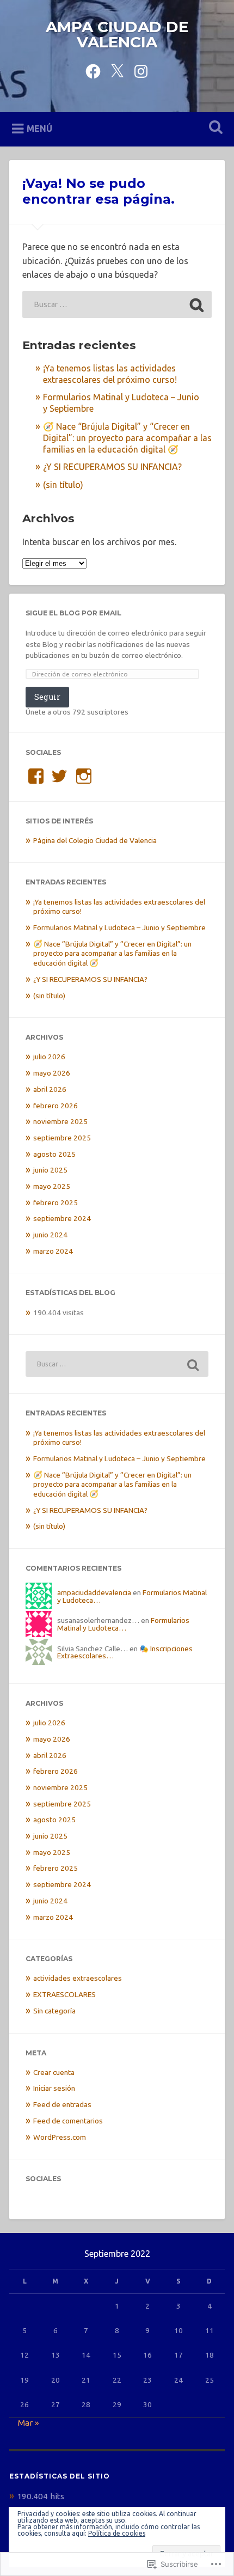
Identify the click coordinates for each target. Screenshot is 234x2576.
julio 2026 (49, 1057)
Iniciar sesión (54, 2088)
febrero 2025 (56, 1202)
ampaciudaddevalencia (94, 1592)
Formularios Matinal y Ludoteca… (123, 1624)
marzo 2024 (53, 1251)
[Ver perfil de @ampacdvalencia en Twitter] (59, 776)
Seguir (47, 697)
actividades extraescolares (78, 1978)
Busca (214, 128)
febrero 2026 (56, 1106)
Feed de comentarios (68, 2121)
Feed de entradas (62, 2104)
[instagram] (141, 69)
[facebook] (93, 69)
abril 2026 (50, 1089)
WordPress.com (60, 2137)
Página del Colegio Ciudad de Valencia (95, 840)
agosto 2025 (54, 1154)
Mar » (29, 2423)
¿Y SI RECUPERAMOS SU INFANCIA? (112, 467)
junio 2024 (50, 1235)
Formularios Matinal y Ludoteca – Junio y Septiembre (119, 927)
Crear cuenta (54, 2072)
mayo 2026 (52, 1073)
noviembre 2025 (60, 1121)
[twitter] (117, 69)
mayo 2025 (52, 1186)
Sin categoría (54, 2011)
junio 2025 (50, 1170)
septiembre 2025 (62, 1138)
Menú (39, 128)
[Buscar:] (117, 304)
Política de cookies (117, 2533)
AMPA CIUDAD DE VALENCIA (117, 34)
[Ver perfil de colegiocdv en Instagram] (84, 776)
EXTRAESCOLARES (64, 1994)
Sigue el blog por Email (73, 613)
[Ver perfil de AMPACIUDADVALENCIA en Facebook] (36, 776)
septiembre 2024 (62, 1218)
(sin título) (63, 485)
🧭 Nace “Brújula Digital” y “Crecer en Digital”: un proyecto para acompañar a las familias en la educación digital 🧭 (127, 438)
